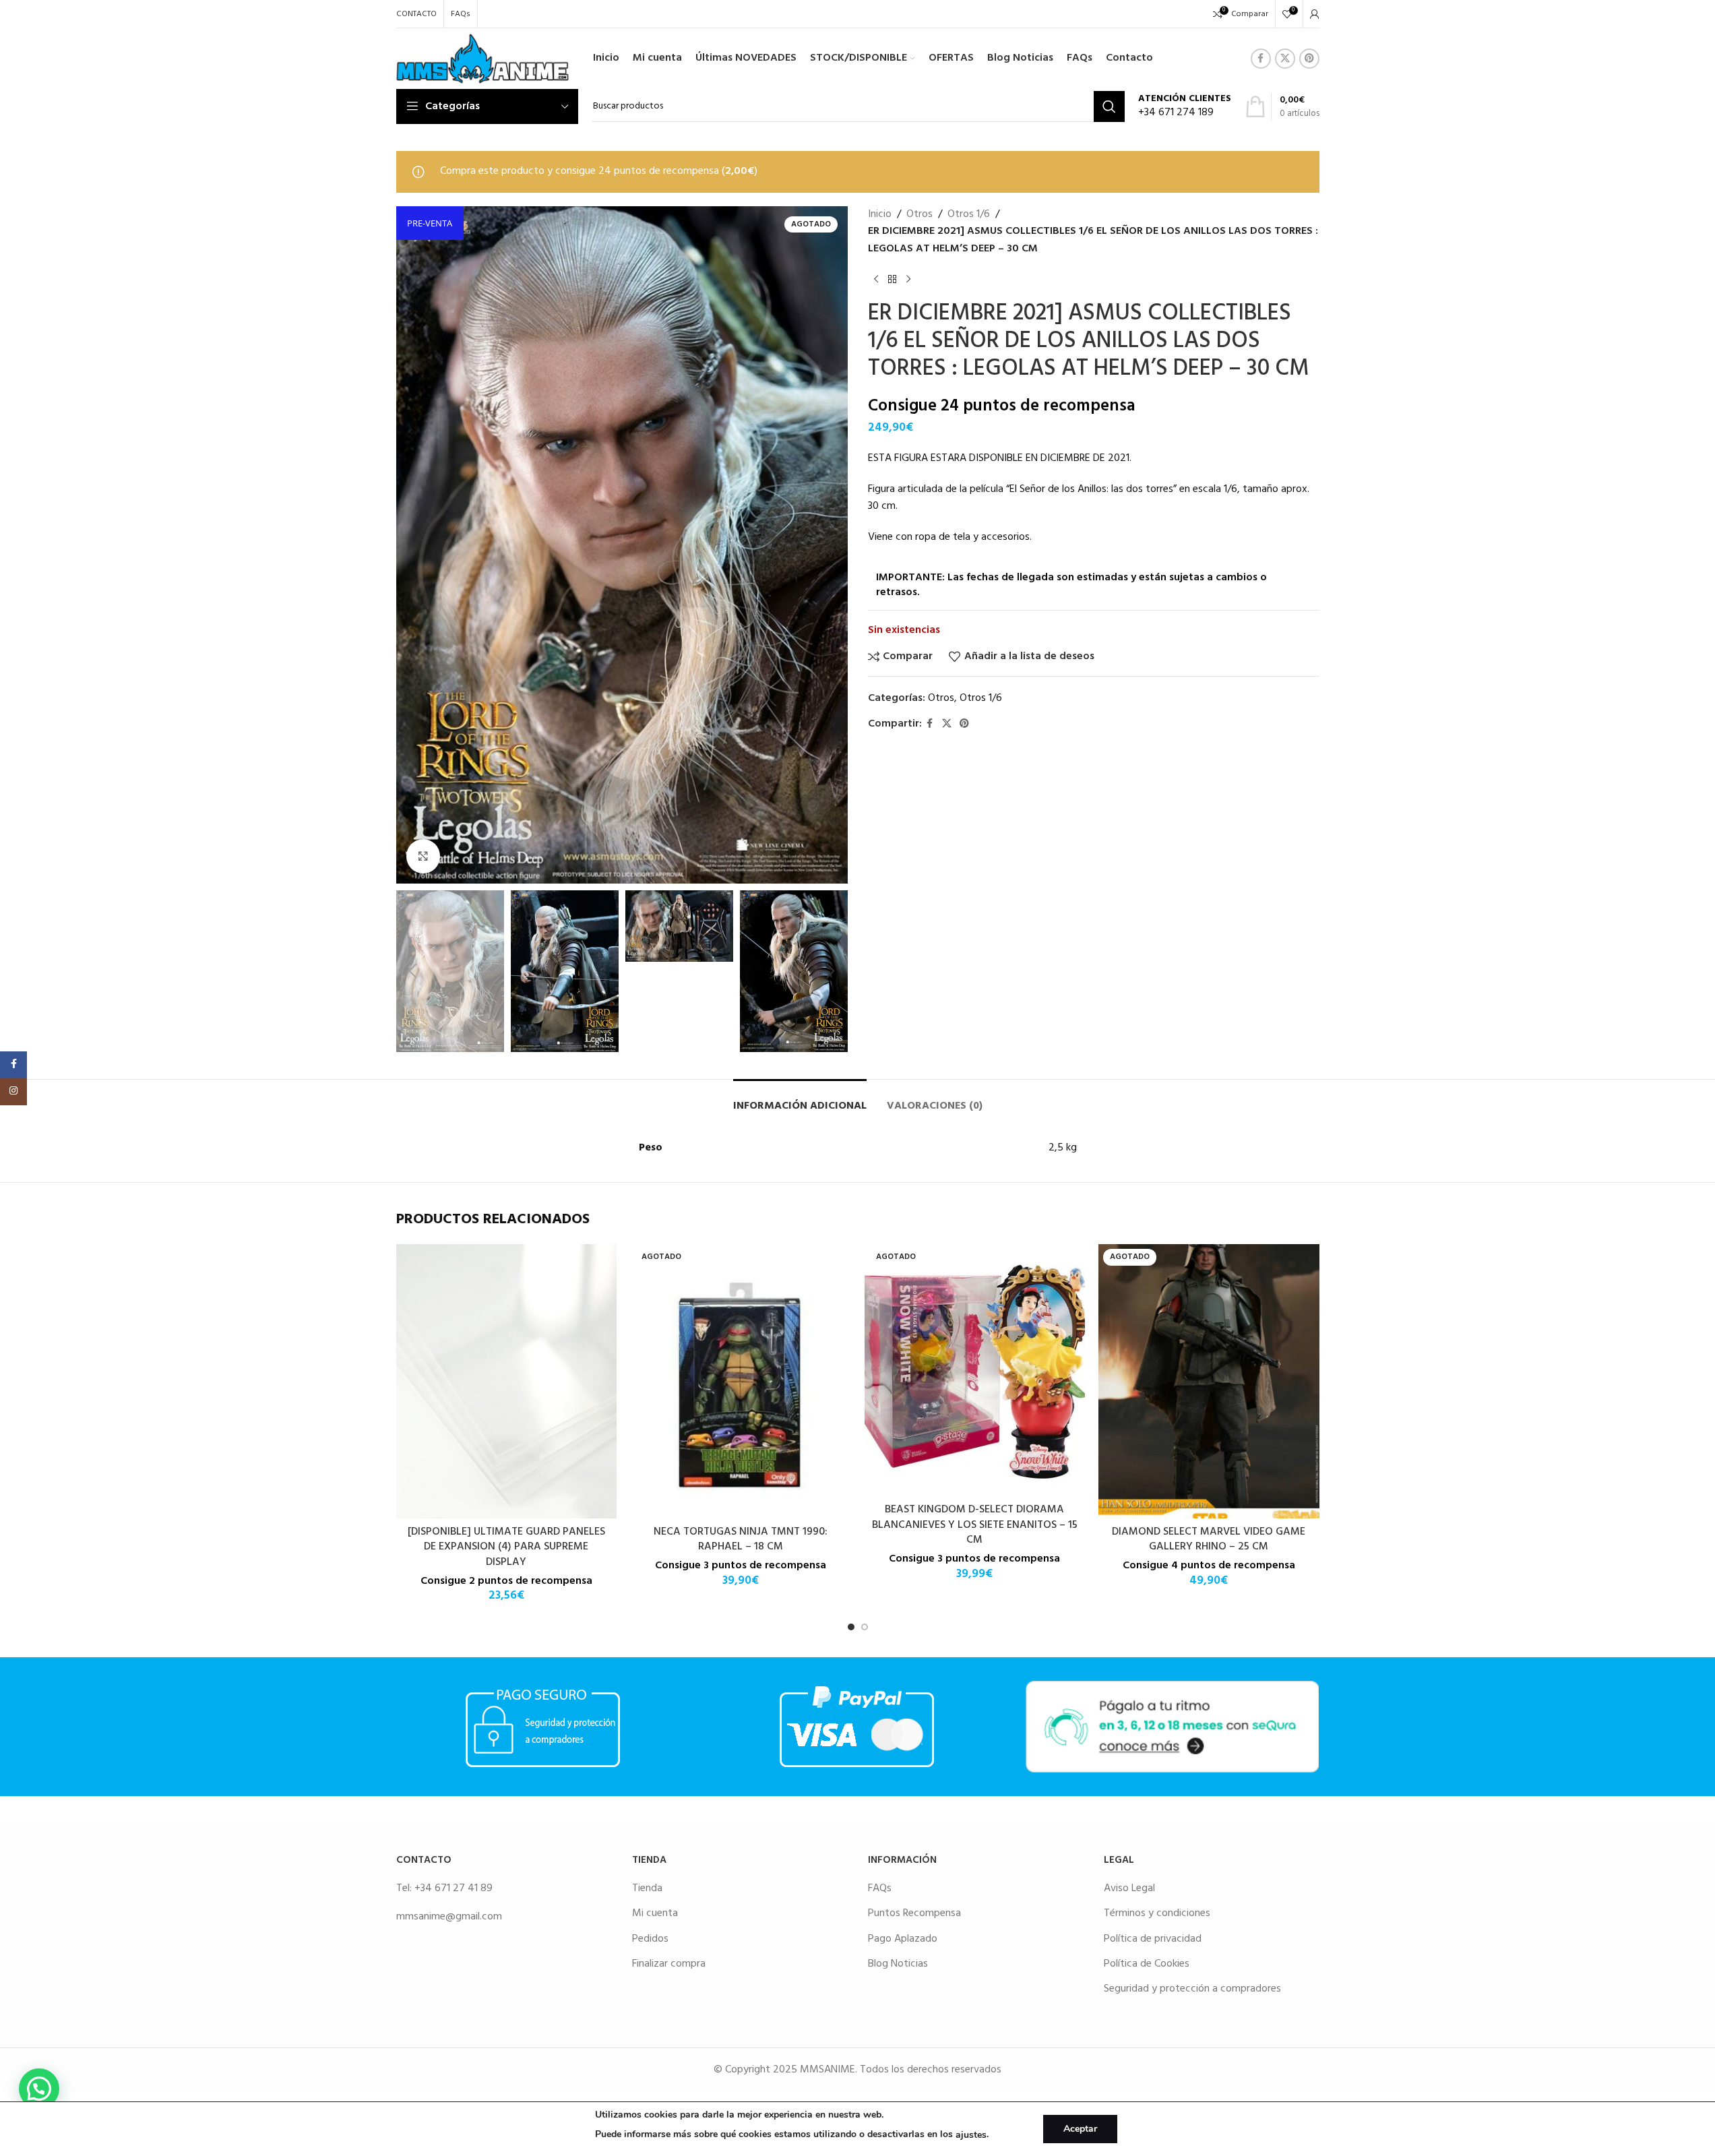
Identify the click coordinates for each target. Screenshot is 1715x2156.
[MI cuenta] (1315, 14)
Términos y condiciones (1157, 1913)
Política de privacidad (1153, 1939)
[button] (413, 971)
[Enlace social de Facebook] (1261, 59)
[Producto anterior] (876, 279)
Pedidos (650, 1939)
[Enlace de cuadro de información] (1185, 107)
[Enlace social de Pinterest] (1309, 59)
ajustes (971, 2135)
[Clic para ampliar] (423, 856)
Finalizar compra (669, 1964)
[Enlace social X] (1285, 59)
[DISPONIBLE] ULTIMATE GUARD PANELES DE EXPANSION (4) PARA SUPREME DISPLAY (506, 1547)
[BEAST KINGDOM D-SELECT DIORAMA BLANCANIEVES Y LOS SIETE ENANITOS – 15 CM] (975, 1370)
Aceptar (1080, 2129)
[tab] (800, 1100)
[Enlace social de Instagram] (13, 1092)
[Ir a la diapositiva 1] (851, 1627)
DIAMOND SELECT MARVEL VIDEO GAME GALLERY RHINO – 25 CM (1209, 1539)
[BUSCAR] (1109, 106)
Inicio (880, 215)
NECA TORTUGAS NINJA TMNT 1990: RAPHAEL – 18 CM (741, 1539)
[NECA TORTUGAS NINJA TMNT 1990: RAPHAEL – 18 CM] (741, 1381)
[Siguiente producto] (908, 279)
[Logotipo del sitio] (483, 59)
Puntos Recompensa (914, 1913)
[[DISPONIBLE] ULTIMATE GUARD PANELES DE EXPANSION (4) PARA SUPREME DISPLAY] (507, 1381)
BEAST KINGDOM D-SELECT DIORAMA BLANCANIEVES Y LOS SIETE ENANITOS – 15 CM (975, 1525)
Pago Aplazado (903, 1939)
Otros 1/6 (969, 215)
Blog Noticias (898, 1964)
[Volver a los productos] (892, 279)
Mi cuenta (655, 1913)
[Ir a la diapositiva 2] (865, 1627)
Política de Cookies (1147, 1964)
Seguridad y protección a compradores (1192, 1989)
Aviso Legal (1129, 1888)
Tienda (647, 1888)
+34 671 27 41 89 (454, 1888)
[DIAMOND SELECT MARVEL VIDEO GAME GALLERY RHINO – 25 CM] (1209, 1381)
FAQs (880, 1888)
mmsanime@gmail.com (449, 1917)
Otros (919, 215)
